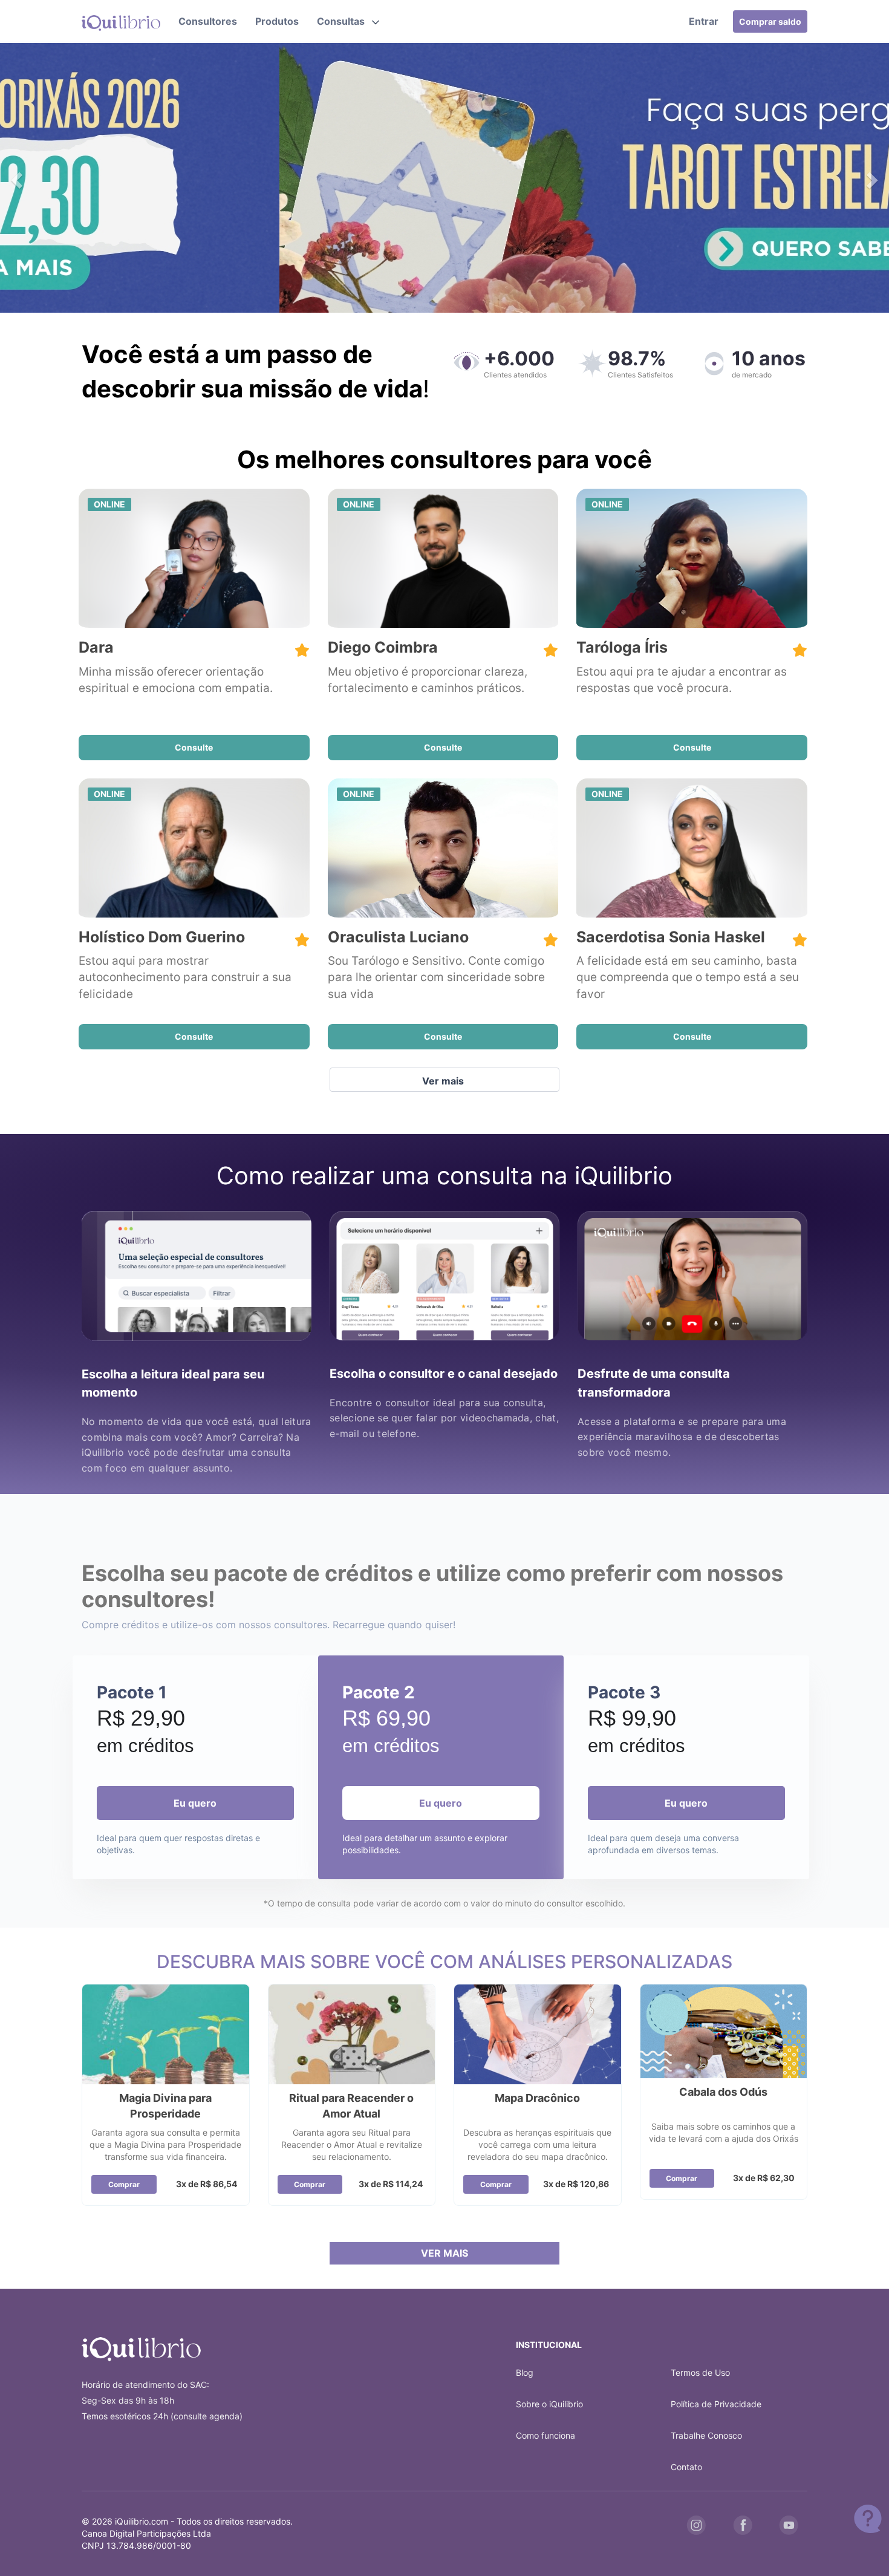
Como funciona (545, 2435)
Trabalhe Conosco (706, 2435)
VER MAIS (444, 2253)
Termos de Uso (700, 2372)
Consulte (194, 747)
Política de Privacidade (716, 2404)
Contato (686, 2467)
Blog (525, 2372)
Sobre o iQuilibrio (549, 2404)
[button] (348, 21)
